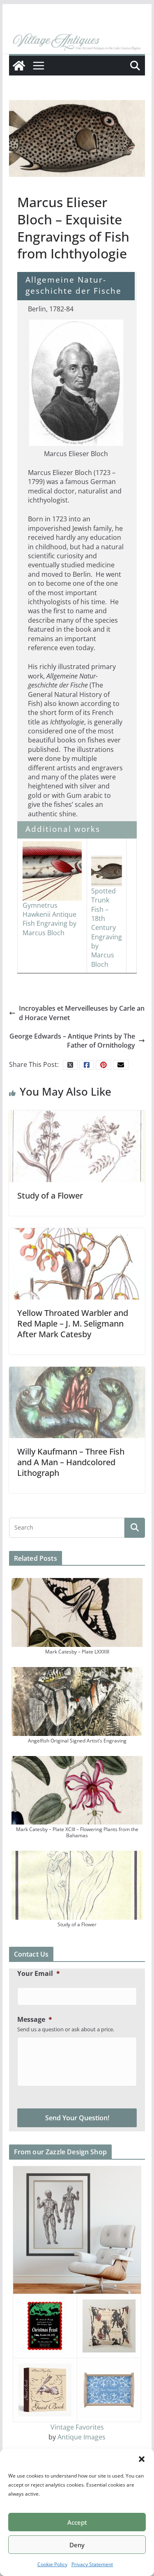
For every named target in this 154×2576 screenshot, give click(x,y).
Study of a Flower (50, 1196)
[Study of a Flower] (77, 1146)
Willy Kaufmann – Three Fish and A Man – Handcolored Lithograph (71, 1462)
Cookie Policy (52, 2564)
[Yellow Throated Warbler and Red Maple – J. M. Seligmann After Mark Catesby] (77, 1263)
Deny (77, 2545)
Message (35, 2020)
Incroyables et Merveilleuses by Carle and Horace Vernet (82, 1013)
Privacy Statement (92, 2564)
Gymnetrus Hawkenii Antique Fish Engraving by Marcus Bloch (49, 919)
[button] (142, 2459)
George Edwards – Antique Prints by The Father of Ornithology (72, 1041)
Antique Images (82, 2437)
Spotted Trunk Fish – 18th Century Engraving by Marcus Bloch (107, 928)
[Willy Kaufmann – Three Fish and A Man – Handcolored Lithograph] (77, 1402)
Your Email (39, 1974)
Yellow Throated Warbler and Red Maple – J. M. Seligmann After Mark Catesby (73, 1323)
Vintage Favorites (77, 2427)
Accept (77, 2522)
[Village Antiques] (77, 42)
